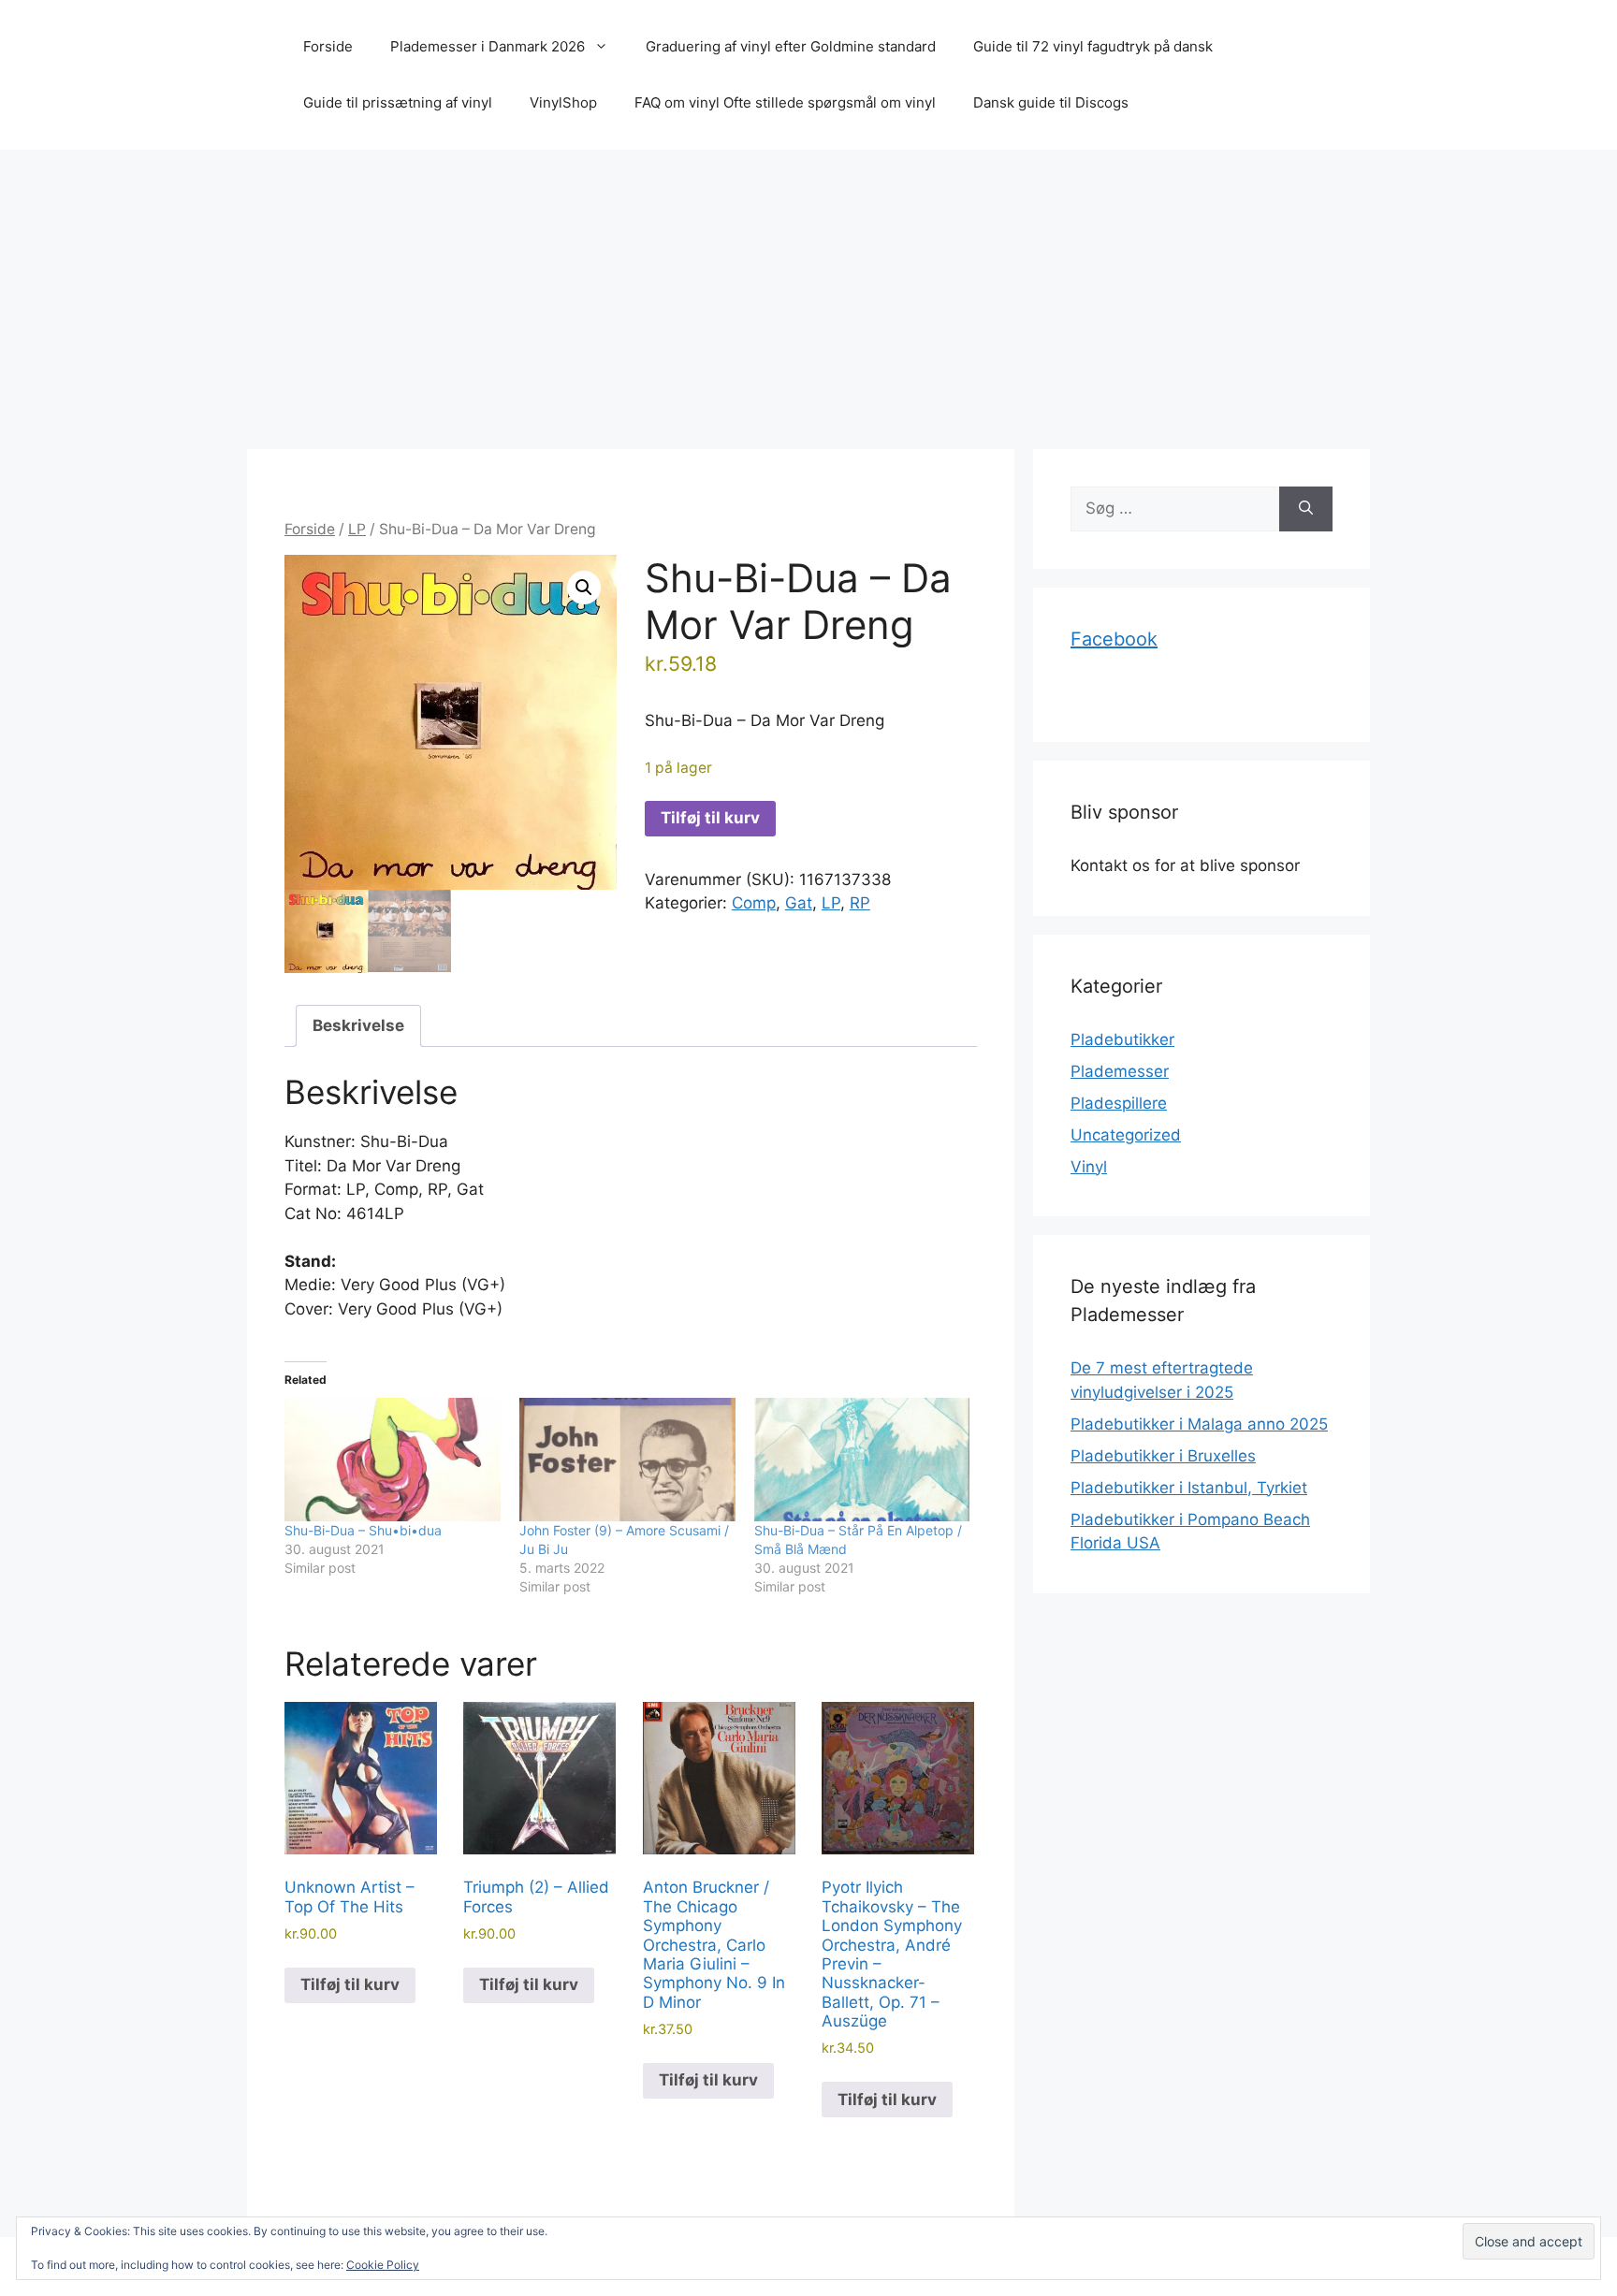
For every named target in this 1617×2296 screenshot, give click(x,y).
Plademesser (1120, 1071)
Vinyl (1089, 1167)
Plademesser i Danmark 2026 (488, 46)
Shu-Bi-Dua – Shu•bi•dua (363, 1530)
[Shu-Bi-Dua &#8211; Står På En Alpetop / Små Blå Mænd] (862, 1460)
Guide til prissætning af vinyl (398, 102)
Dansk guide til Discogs (1051, 102)
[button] (584, 588)
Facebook (1114, 639)
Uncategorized (1126, 1135)
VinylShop (563, 102)
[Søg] (1306, 509)
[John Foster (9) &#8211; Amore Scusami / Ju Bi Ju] (627, 1460)
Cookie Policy (383, 2265)
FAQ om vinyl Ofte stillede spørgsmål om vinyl (785, 102)
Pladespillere (1119, 1103)
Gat (799, 903)
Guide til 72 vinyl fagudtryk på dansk (1093, 46)
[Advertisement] (808, 290)
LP (357, 529)
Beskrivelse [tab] (358, 1025)
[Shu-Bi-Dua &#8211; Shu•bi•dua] (393, 1460)
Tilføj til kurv (710, 818)
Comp (754, 903)
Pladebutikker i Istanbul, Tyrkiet (1189, 1488)
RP (860, 903)
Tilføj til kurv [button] (350, 1984)
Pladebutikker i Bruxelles (1163, 1456)
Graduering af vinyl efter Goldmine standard (791, 46)
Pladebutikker (1122, 1039)
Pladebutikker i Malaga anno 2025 (1199, 1424)
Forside (328, 46)
